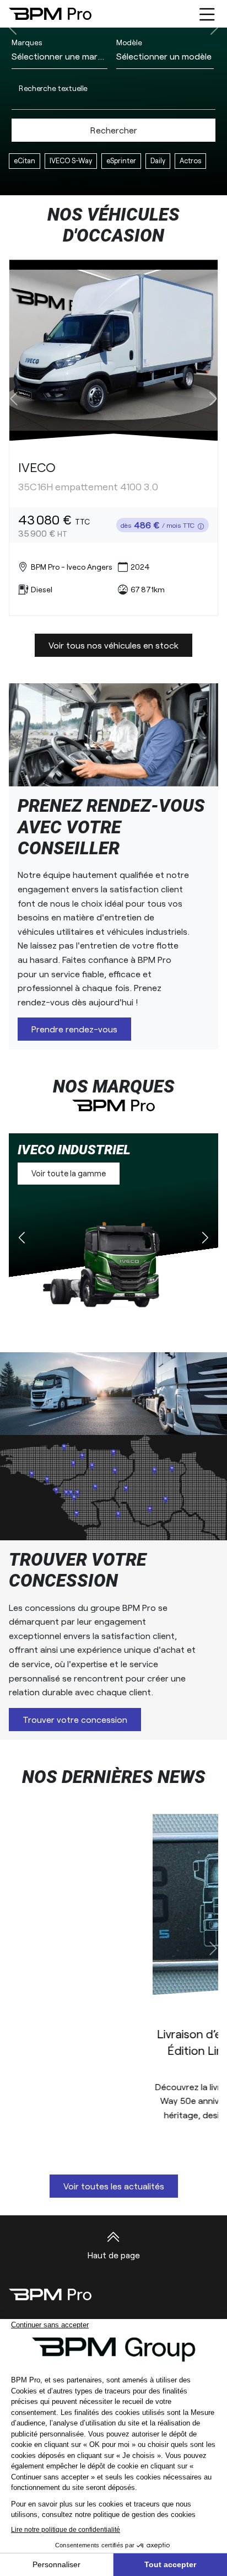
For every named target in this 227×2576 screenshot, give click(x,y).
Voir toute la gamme (69, 1173)
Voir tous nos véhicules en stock (113, 645)
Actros (190, 160)
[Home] (50, 14)
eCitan (25, 160)
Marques (27, 42)
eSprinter (121, 160)
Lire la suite (107, 2137)
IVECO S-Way (71, 160)
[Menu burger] (207, 14)
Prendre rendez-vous (74, 1029)
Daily (158, 160)
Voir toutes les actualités (114, 2186)
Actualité (113, 2001)
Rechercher (114, 130)
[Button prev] (14, 398)
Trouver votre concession (75, 1719)
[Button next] (213, 398)
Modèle (129, 42)
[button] (205, 1239)
